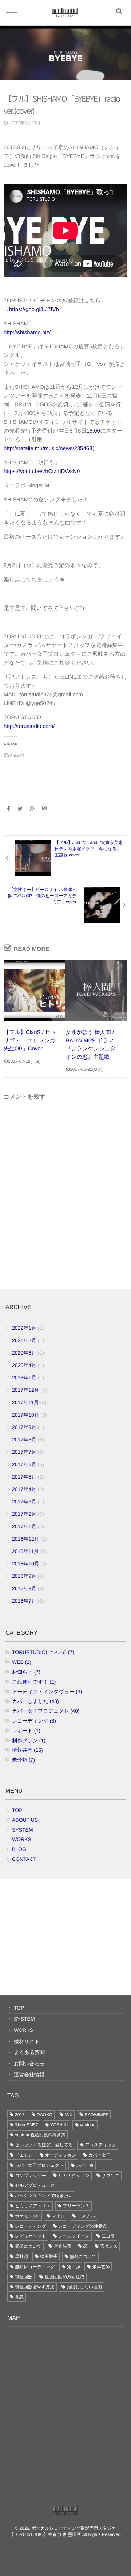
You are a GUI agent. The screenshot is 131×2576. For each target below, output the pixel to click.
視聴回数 (24, 2277)
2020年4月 (24, 1365)
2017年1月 (24, 1526)
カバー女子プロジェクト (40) (46, 1711)
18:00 (93, 431)
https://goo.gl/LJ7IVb (34, 309)
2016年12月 (26, 1539)
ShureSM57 (26, 2125)
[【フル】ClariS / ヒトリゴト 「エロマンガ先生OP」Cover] (34, 990)
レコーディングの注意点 (83, 2226)
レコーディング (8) (34, 1721)
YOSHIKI (59, 2125)
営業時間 (62, 2246)
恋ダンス (109, 2246)
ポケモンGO (27, 2216)
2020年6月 (24, 1353)
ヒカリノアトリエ (33, 2206)
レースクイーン (74, 2236)
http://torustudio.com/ (29, 726)
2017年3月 (24, 1502)
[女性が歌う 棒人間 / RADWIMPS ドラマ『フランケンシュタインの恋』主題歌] (96, 990)
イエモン (24, 2155)
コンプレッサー (31, 2176)
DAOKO (45, 2115)
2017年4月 (24, 1489)
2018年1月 (24, 1378)
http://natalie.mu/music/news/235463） (51, 448)
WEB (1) (22, 1662)
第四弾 (74, 2267)
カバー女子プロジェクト (39, 2165)
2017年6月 (24, 1464)
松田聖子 (49, 2257)
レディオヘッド (31, 2236)
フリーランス (76, 2206)
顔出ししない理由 (84, 2287)
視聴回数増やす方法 (35, 2287)
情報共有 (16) (27, 1750)
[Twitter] (20, 809)
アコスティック (100, 2145)
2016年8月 (24, 1588)
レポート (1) (26, 1731)
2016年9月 (24, 1576)
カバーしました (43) (35, 1701)
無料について (83, 2257)
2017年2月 (24, 1514)
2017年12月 (26, 1390)
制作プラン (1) (29, 1740)
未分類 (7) (23, 1760)
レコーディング (31, 2226)
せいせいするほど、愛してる (44, 2145)
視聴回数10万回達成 (64, 2277)
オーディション (60, 2155)
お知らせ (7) (26, 1672)
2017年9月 (24, 1427)
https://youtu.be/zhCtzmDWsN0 (42, 471)
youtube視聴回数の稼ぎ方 (40, 2135)
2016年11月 (25, 1551)
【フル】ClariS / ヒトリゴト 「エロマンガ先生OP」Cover (30, 1041)
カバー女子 (100, 2155)
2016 (20, 2115)
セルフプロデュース (35, 2185)
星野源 (21, 2257)
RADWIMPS (96, 2115)
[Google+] (32, 809)
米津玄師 (101, 2267)
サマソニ (110, 2176)
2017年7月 (24, 1452)
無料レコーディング (35, 2267)
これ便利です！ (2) (34, 1682)
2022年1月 (24, 1328)
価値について (28, 2246)
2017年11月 (25, 1402)
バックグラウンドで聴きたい (44, 2196)
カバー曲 (85, 2165)
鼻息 (19, 2297)
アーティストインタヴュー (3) (47, 1692)
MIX (69, 2115)
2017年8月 (24, 1440)
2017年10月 (26, 1415)
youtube (88, 2125)
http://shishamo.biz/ (27, 332)
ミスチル (86, 2216)
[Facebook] (8, 809)
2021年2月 (24, 1340)
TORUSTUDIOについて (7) (43, 1652)
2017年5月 (24, 1477)
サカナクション (74, 2176)
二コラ (108, 2236)
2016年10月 (26, 1564)
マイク (58, 2216)
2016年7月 (24, 1601)
